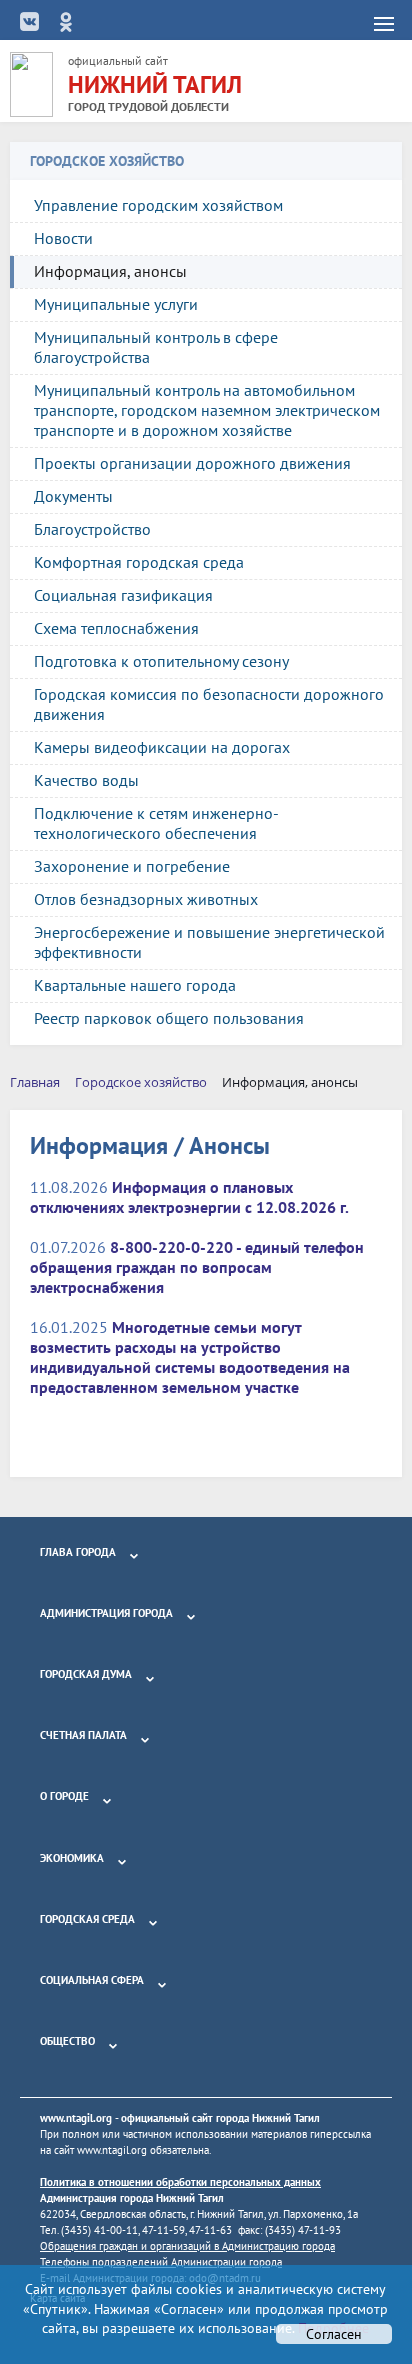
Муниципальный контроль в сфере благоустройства (156, 347)
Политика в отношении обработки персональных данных (180, 2182)
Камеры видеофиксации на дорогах (162, 747)
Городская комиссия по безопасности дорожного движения (209, 704)
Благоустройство (92, 529)
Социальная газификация (123, 595)
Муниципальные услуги (116, 304)
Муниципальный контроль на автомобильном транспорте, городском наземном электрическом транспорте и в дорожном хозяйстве (207, 410)
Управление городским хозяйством (158, 205)
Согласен (334, 2334)
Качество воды (86, 780)
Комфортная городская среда (139, 562)
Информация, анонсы (110, 271)
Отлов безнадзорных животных (146, 899)
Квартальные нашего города (135, 985)
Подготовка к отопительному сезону (161, 661)
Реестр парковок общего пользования (169, 1018)
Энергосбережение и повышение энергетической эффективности (209, 942)
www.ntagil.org (76, 2118)
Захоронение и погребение (132, 866)
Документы (73, 496)
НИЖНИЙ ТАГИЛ (155, 84)
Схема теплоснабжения (116, 628)
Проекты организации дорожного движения (192, 463)
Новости (63, 238)
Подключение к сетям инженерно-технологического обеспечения (156, 823)
